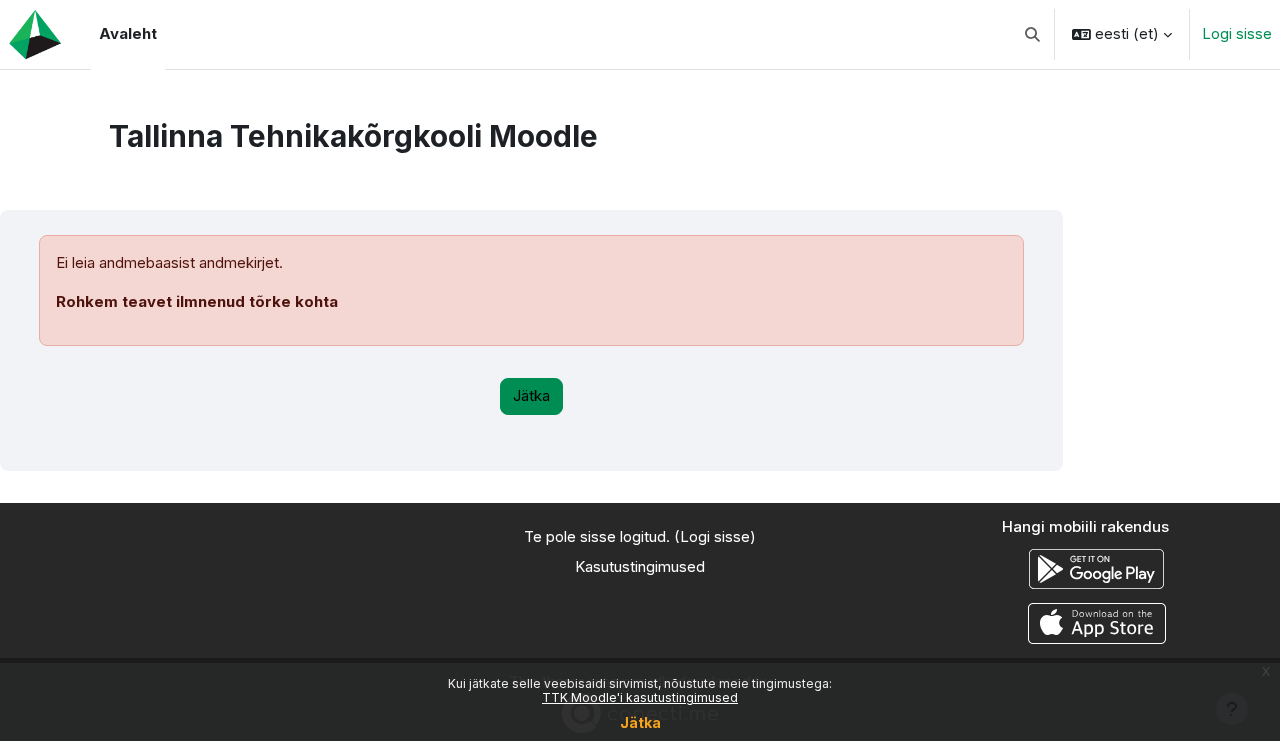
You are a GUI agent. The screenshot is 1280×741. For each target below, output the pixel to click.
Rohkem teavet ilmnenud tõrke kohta (197, 301)
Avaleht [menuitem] (128, 33)
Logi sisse (1237, 33)
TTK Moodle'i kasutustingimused (640, 697)
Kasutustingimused (640, 566)
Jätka (640, 722)
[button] (1033, 34)
